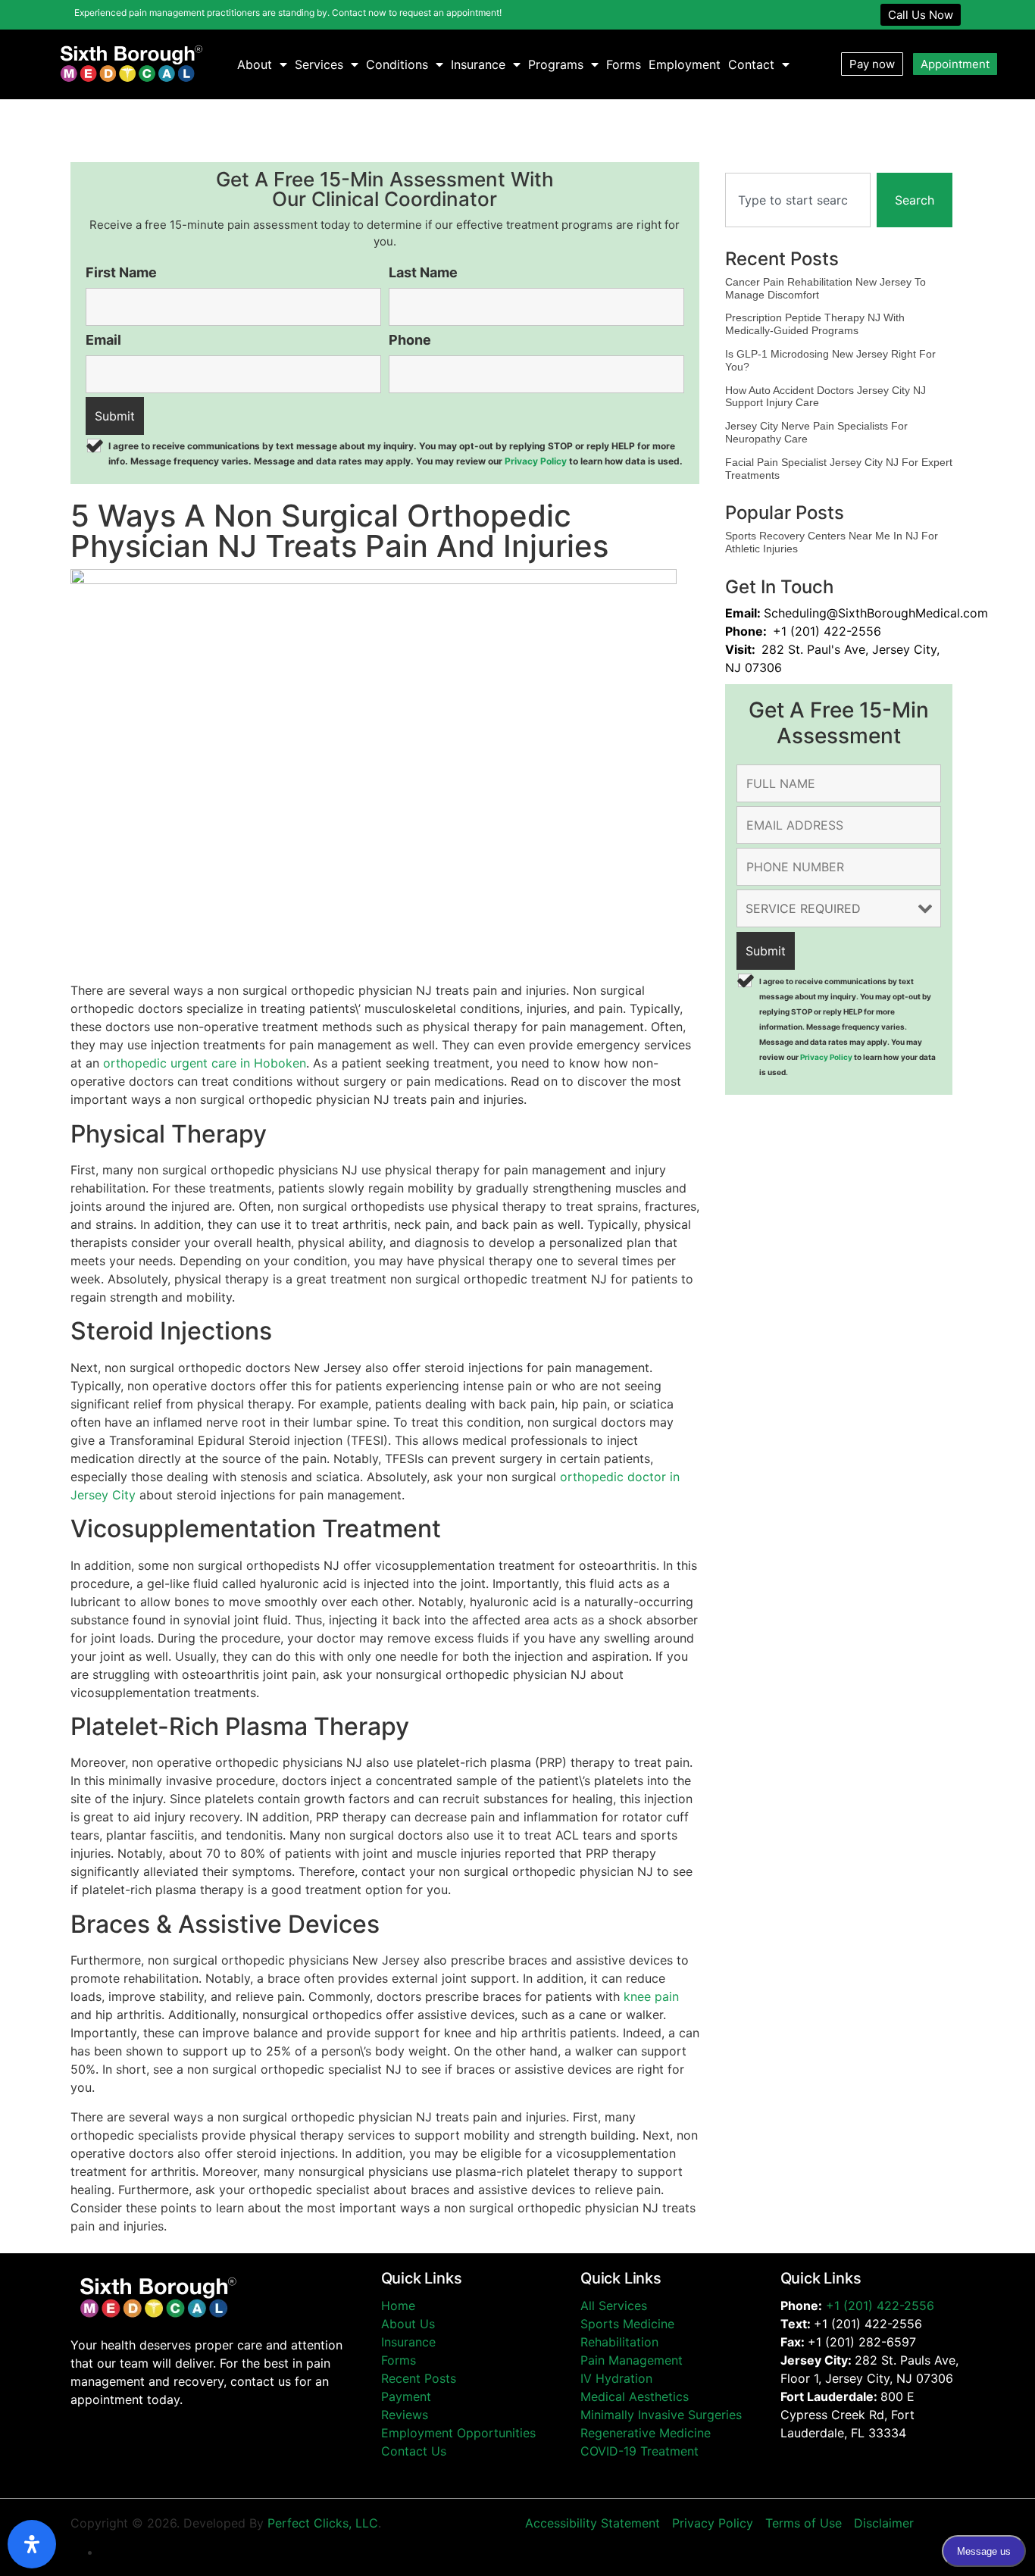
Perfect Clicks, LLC (323, 2523)
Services (319, 64)
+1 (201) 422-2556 (880, 2306)
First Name (121, 273)
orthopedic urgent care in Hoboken (205, 1063)
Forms (624, 64)
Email (103, 340)
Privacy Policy (536, 461)
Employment (685, 64)
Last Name (423, 273)
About (255, 64)
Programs (556, 64)
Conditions (397, 64)
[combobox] (798, 200)
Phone (410, 340)
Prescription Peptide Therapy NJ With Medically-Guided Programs (815, 324)
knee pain (651, 1996)
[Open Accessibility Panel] (32, 2544)
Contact (751, 64)
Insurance (478, 64)
